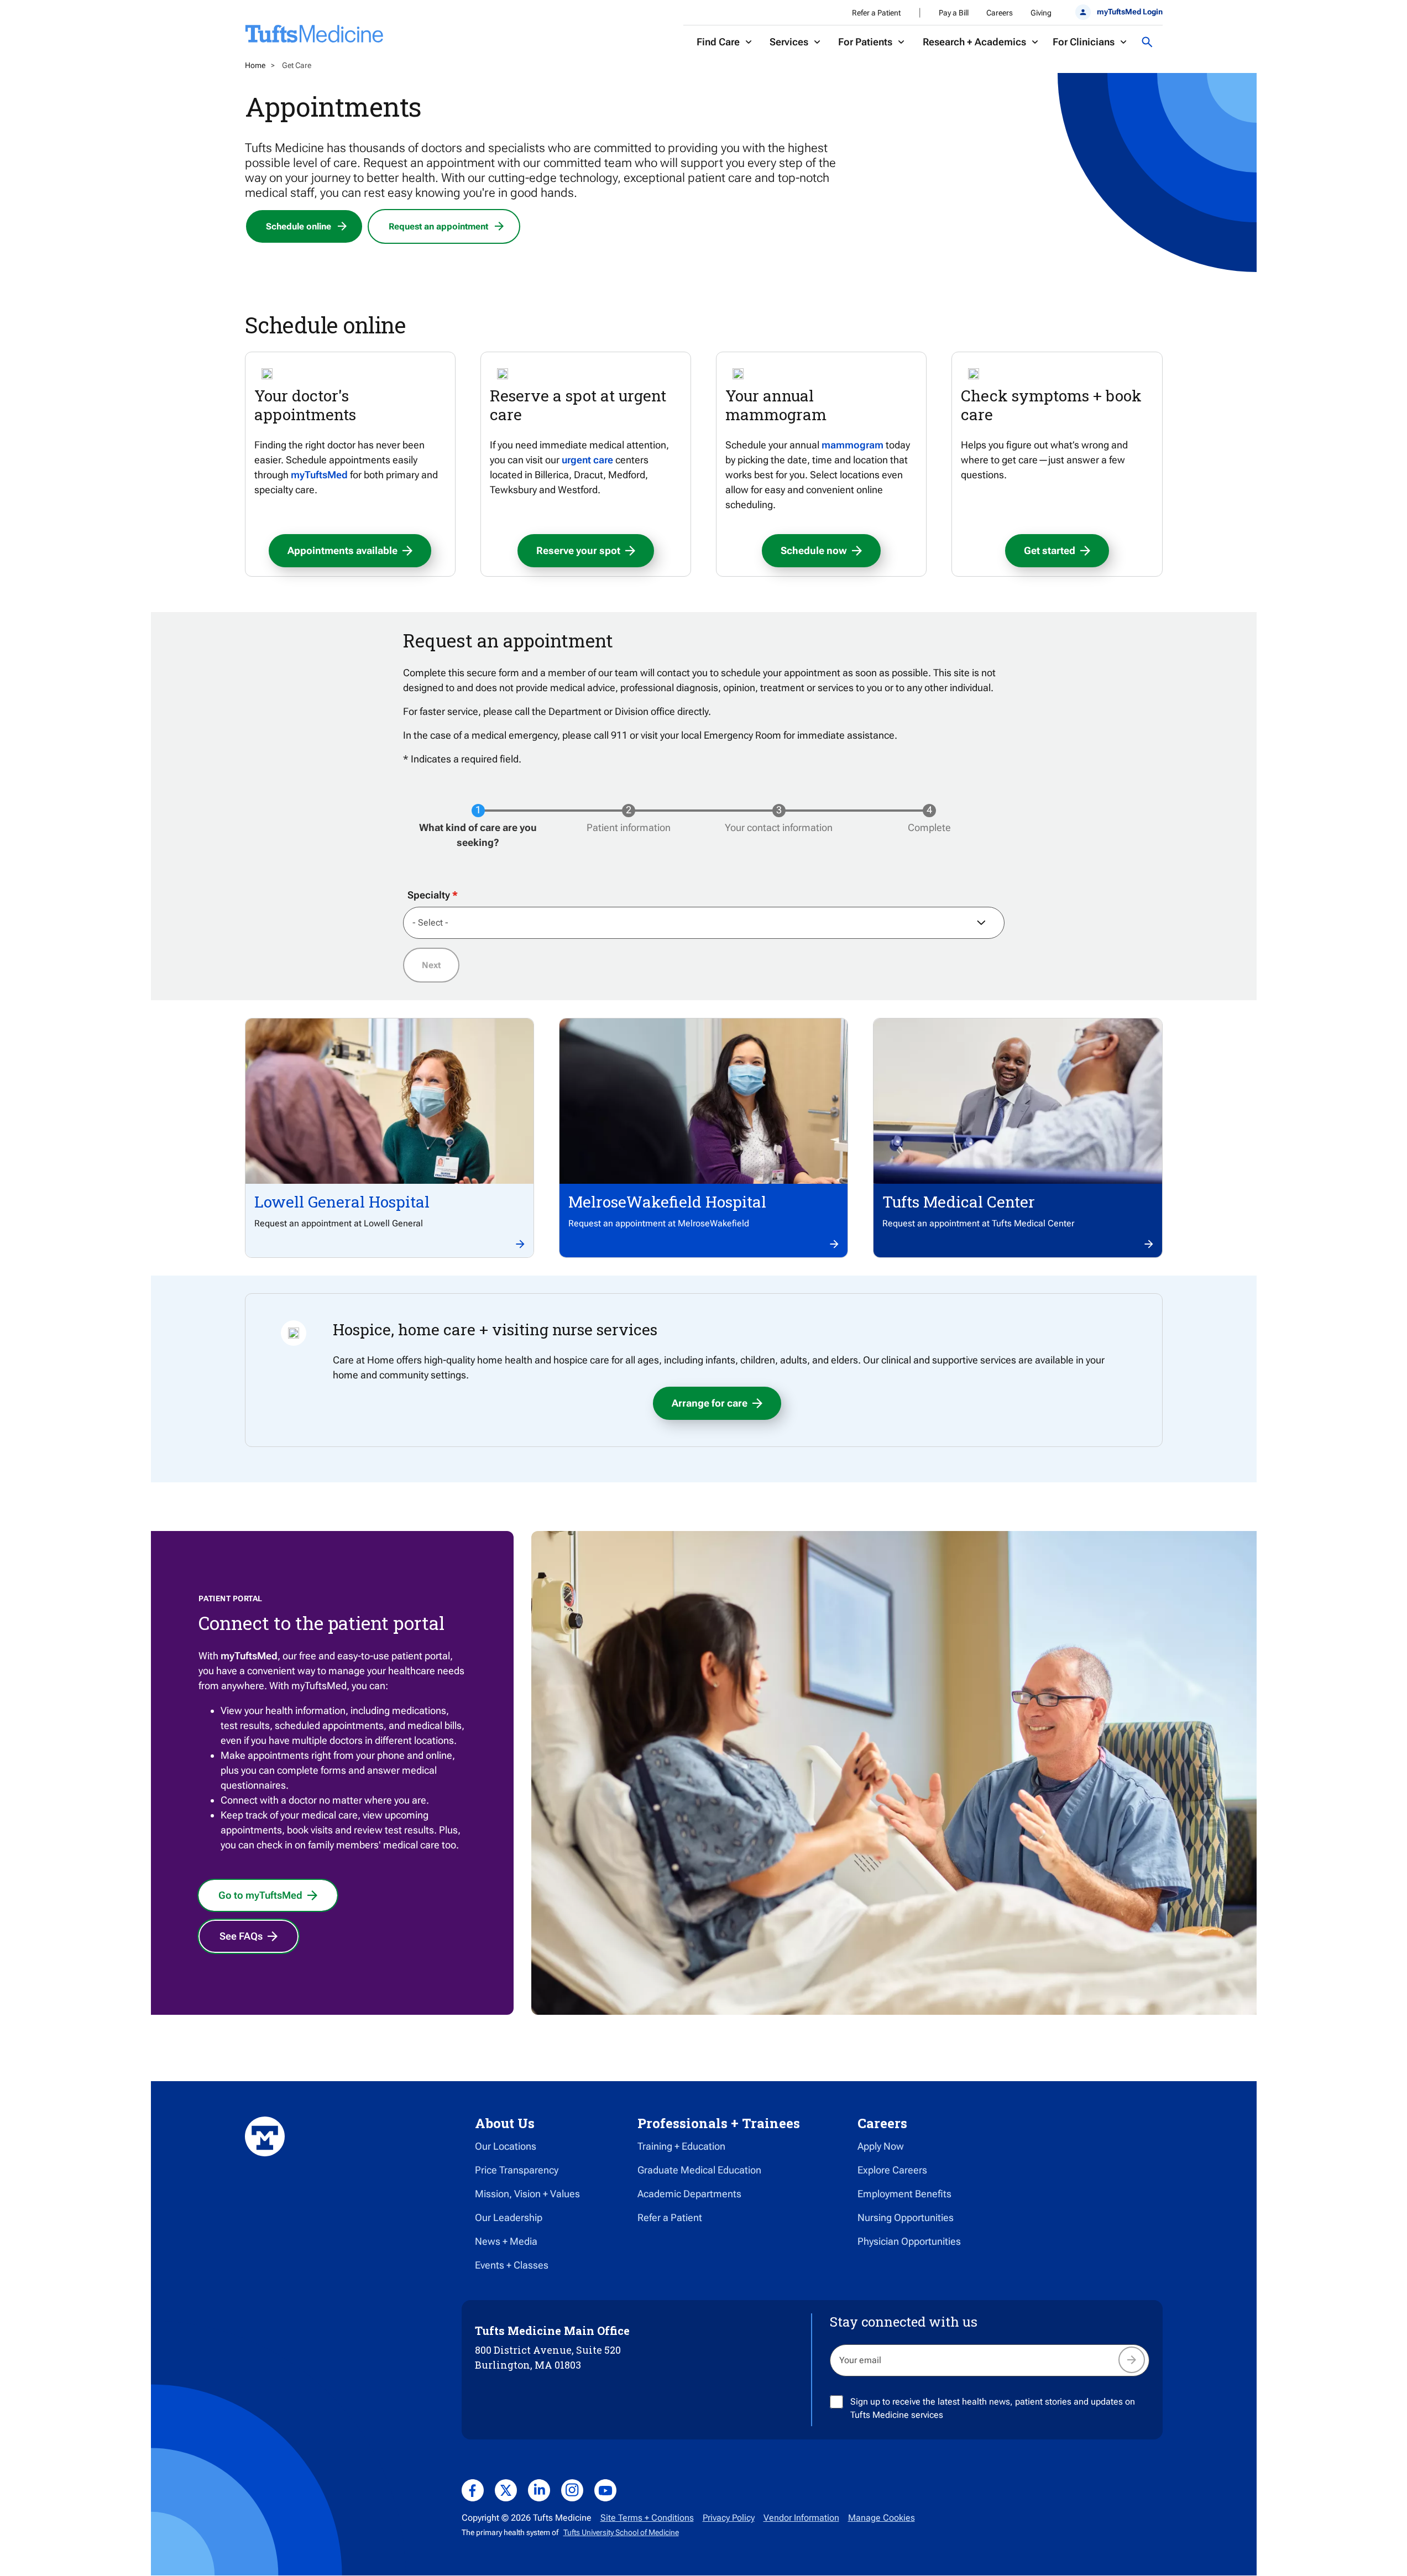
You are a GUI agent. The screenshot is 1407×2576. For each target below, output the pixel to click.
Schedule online (299, 226)
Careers (1000, 13)
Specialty (429, 895)
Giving (1041, 13)
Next (431, 965)
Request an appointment (438, 226)
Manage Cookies (882, 2518)
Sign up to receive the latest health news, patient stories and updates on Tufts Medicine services (993, 2408)
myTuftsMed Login (1129, 12)
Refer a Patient (876, 13)
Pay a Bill (954, 13)
